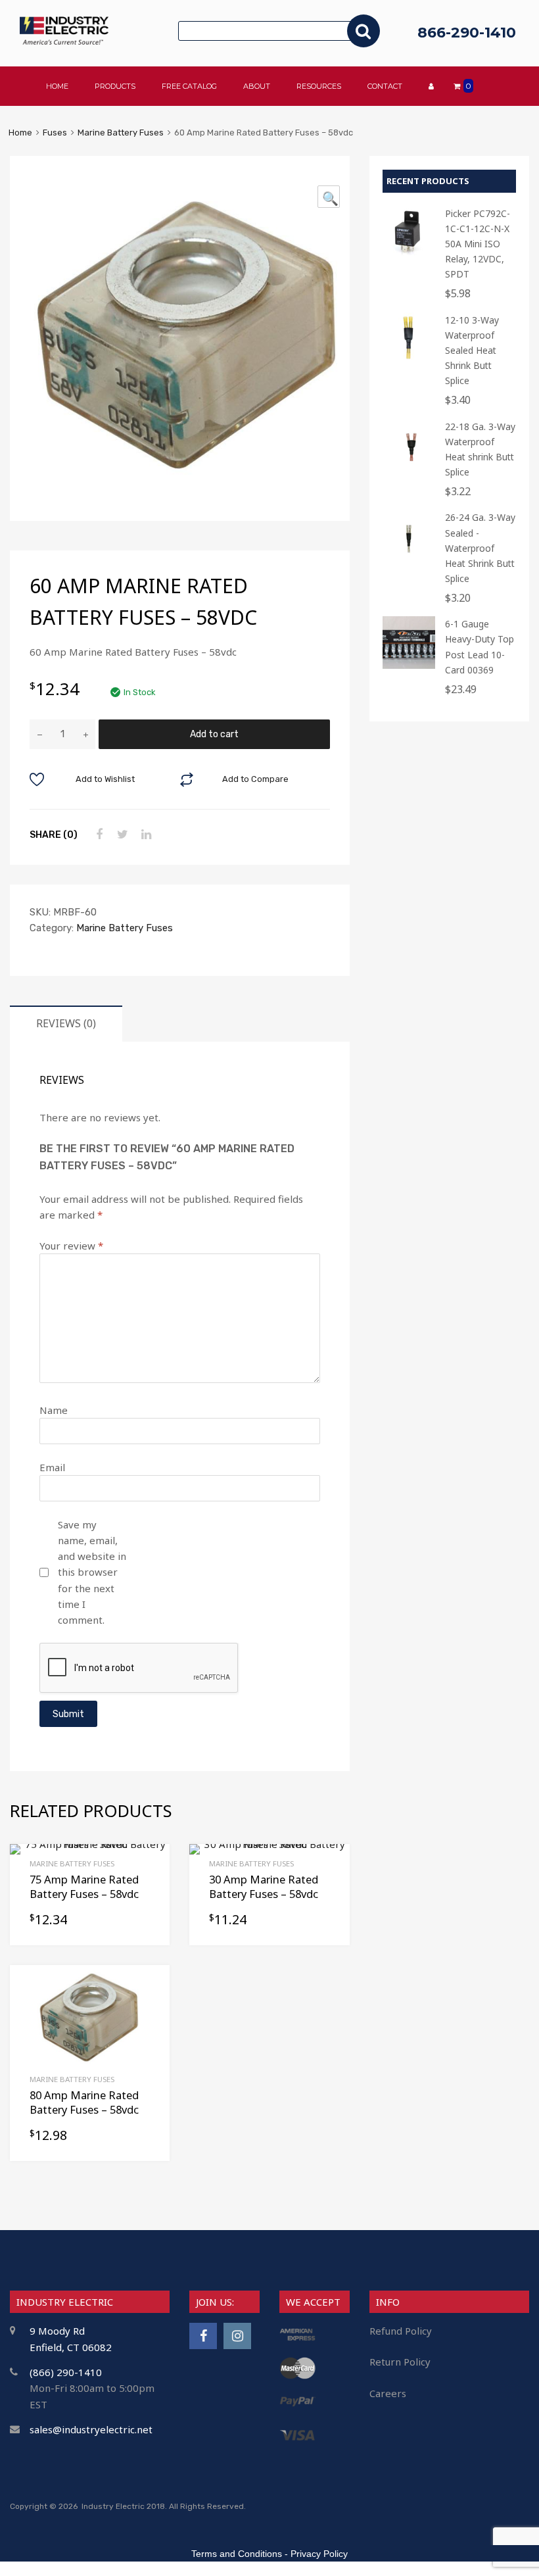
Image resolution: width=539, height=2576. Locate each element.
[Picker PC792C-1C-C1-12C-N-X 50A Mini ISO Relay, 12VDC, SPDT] (409, 255)
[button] (329, 197)
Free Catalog (189, 86)
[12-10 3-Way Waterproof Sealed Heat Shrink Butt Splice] (409, 361)
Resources (319, 86)
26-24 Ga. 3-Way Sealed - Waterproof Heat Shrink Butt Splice (480, 547)
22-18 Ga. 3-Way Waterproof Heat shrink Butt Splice (480, 449)
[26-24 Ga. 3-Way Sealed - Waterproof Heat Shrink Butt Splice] (409, 559)
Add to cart (214, 734)
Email (52, 1467)
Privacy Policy (319, 2554)
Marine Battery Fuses (121, 133)
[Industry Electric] (64, 41)
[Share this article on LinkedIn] (145, 835)
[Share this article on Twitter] (121, 835)
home (57, 86)
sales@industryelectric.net (91, 2429)
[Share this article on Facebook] (97, 835)
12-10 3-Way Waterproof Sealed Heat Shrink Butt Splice (472, 350)
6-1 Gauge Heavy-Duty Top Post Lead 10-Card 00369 (480, 646)
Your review (71, 1246)
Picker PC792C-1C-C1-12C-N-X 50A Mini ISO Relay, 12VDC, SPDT (478, 244)
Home (20, 133)
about (257, 86)
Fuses (55, 133)
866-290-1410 (467, 33)
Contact (385, 86)
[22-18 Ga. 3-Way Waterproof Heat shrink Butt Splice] (409, 468)
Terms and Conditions (237, 2554)
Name (54, 1410)
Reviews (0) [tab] (66, 1023)
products (115, 86)
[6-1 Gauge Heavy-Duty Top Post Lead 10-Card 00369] (409, 665)
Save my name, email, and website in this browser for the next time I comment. (92, 1572)
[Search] (363, 31)
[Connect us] (203, 2336)
